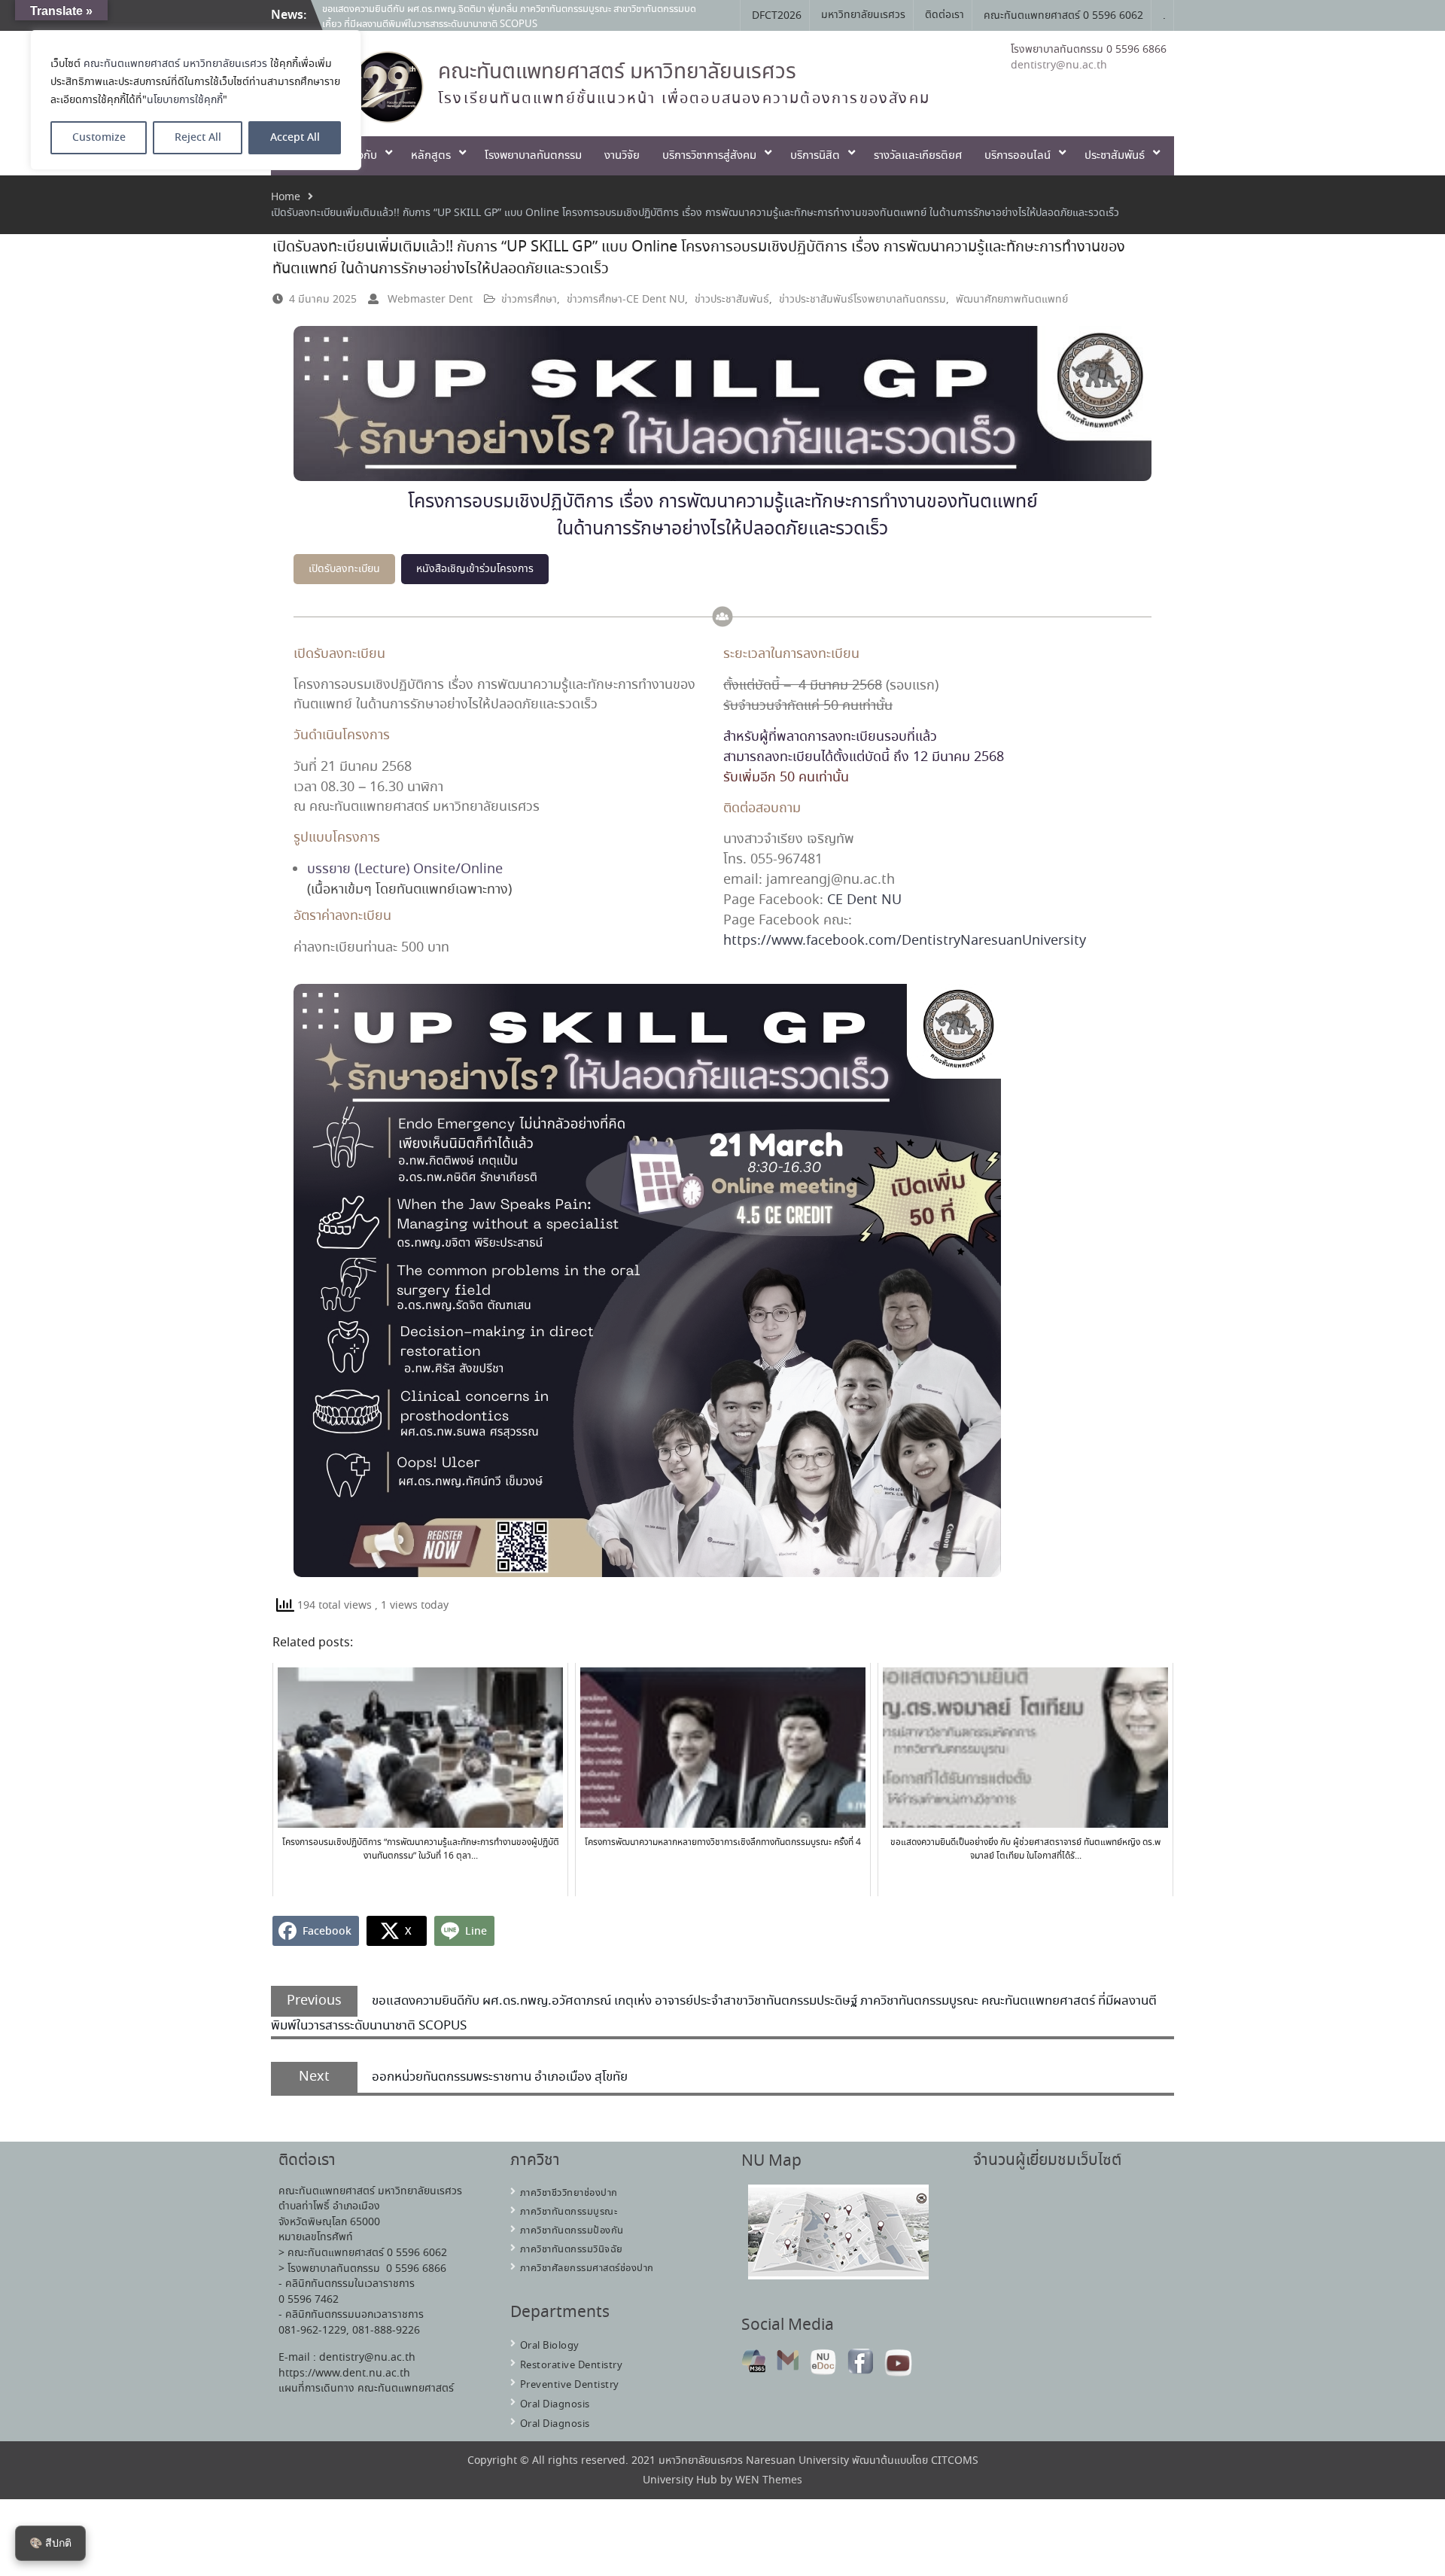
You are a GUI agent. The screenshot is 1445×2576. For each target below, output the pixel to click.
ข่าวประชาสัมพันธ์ (732, 300)
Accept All (295, 138)
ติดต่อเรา (945, 15)
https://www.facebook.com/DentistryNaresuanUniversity (905, 941)
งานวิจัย (622, 156)
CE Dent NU (864, 900)
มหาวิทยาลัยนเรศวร (863, 15)
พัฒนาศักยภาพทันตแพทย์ (1012, 300)
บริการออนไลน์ (1018, 156)
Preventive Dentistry (570, 2385)
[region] (196, 100)
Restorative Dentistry (572, 2366)
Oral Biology (550, 2346)
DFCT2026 (777, 16)
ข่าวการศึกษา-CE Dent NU (626, 300)
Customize (99, 138)
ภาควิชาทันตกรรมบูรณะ (569, 2212)
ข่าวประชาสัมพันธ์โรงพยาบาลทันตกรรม (862, 300)
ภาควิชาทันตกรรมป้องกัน (572, 2231)
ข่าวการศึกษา (529, 300)
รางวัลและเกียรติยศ (918, 156)
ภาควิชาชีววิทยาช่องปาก (569, 2193)
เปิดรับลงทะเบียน (344, 569)
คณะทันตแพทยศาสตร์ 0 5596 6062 (1063, 16)
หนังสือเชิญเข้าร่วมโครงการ (475, 569)
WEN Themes (769, 2480)
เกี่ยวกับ (359, 156)
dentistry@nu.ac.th (1059, 65)
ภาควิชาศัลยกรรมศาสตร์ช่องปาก (587, 2268)
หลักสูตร (431, 156)
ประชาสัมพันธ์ (1115, 156)
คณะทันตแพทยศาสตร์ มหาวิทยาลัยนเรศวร (175, 64)
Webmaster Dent (430, 300)
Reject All (198, 138)
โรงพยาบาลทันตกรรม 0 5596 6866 (1089, 50)
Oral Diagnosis (555, 2405)
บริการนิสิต (815, 156)
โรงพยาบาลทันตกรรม (533, 156)
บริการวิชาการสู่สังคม (709, 156)
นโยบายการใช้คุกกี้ (185, 100)
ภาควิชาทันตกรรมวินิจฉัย (572, 2250)
